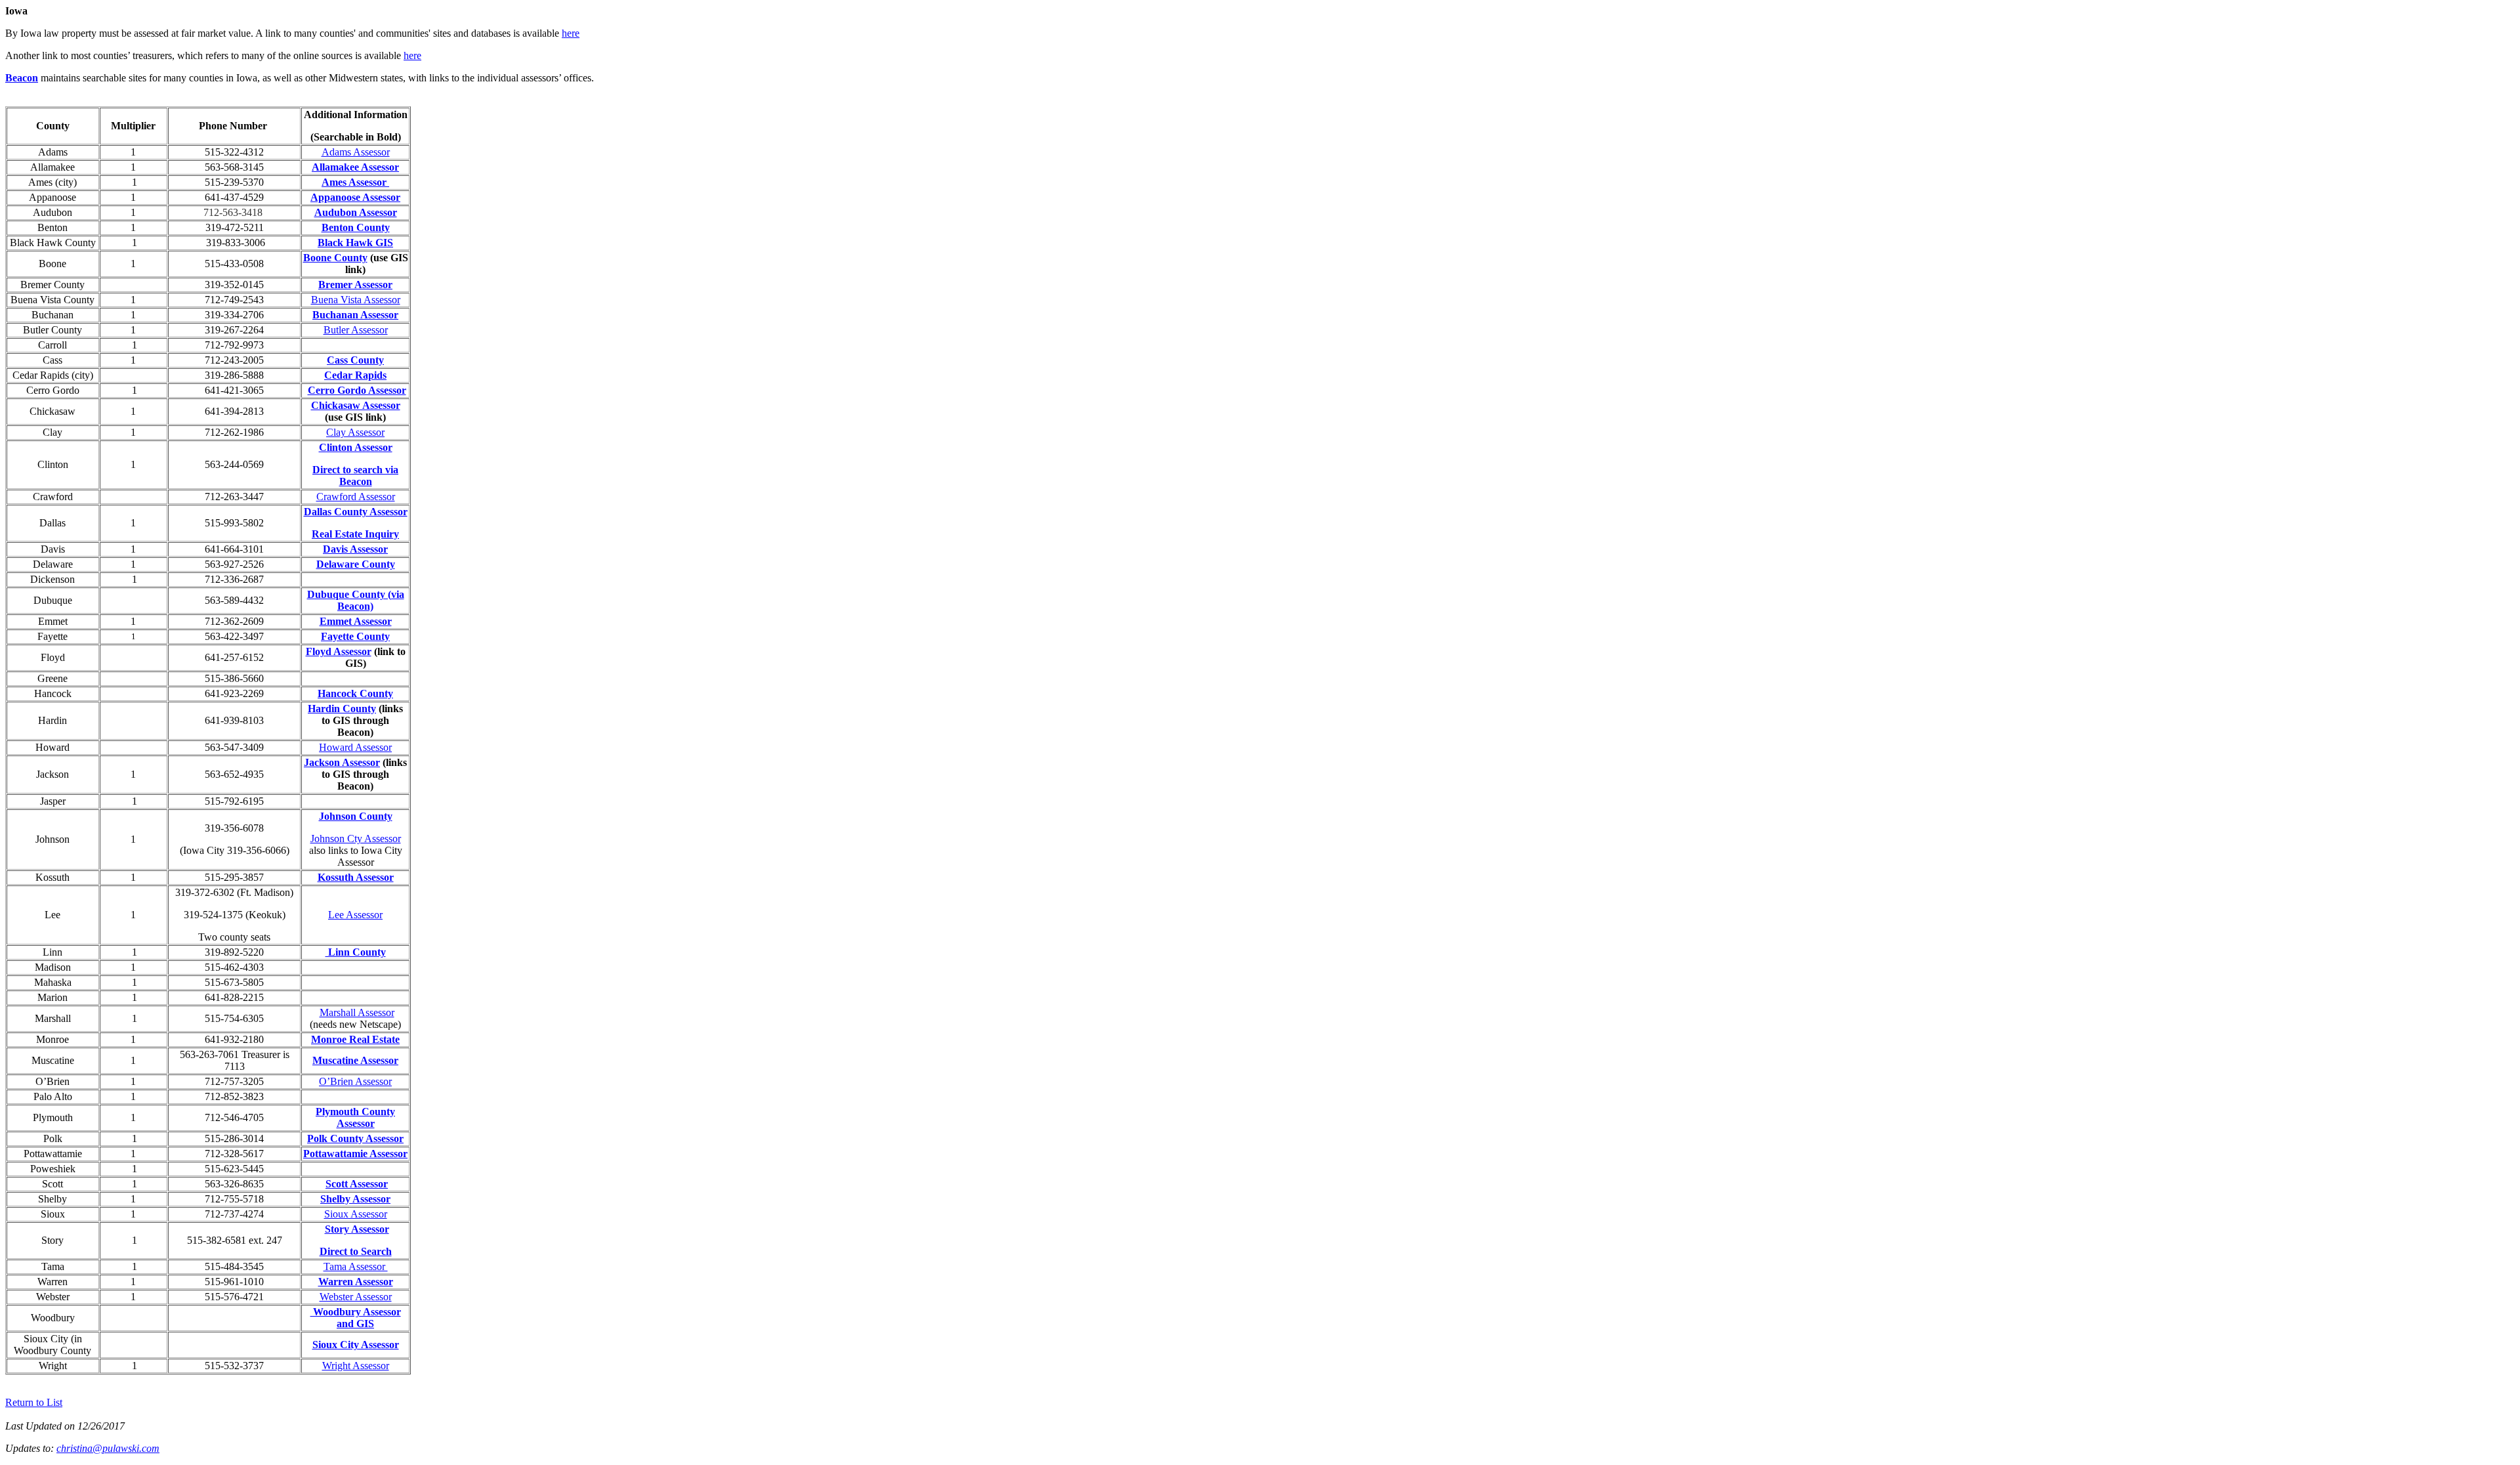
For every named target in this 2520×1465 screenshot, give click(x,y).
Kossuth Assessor (356, 877)
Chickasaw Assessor (356, 405)
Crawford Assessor (356, 497)
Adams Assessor (356, 152)
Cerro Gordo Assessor (357, 390)
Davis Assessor (355, 549)
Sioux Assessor (356, 1214)
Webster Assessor (356, 1297)
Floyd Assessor (339, 651)
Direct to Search (356, 1251)
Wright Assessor (356, 1366)
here (571, 33)
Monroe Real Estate (355, 1039)
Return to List (34, 1402)
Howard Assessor (355, 747)
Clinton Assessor (356, 447)
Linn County (356, 952)
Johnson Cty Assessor (356, 839)
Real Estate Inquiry (355, 534)
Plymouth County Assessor (355, 1117)
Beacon (22, 78)
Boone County (335, 258)
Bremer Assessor (355, 285)
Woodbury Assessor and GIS (356, 1318)
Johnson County (356, 816)
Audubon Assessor (356, 212)
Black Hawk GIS (355, 243)
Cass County (355, 360)
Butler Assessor (356, 330)
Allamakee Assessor (355, 167)
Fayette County (355, 636)
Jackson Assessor (342, 762)
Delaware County (356, 564)
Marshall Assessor (357, 1012)
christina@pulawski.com (108, 1448)
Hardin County (342, 709)
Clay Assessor (355, 432)
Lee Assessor (355, 915)
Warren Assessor (356, 1282)
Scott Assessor (357, 1184)
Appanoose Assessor (355, 197)
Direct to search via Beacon (355, 476)
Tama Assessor (356, 1266)
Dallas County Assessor (356, 512)
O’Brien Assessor (355, 1081)
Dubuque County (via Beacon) (356, 600)
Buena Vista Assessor (356, 300)
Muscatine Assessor (355, 1060)
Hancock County (355, 693)
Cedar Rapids (355, 375)
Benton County (356, 227)
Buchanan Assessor (355, 315)
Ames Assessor (354, 182)
